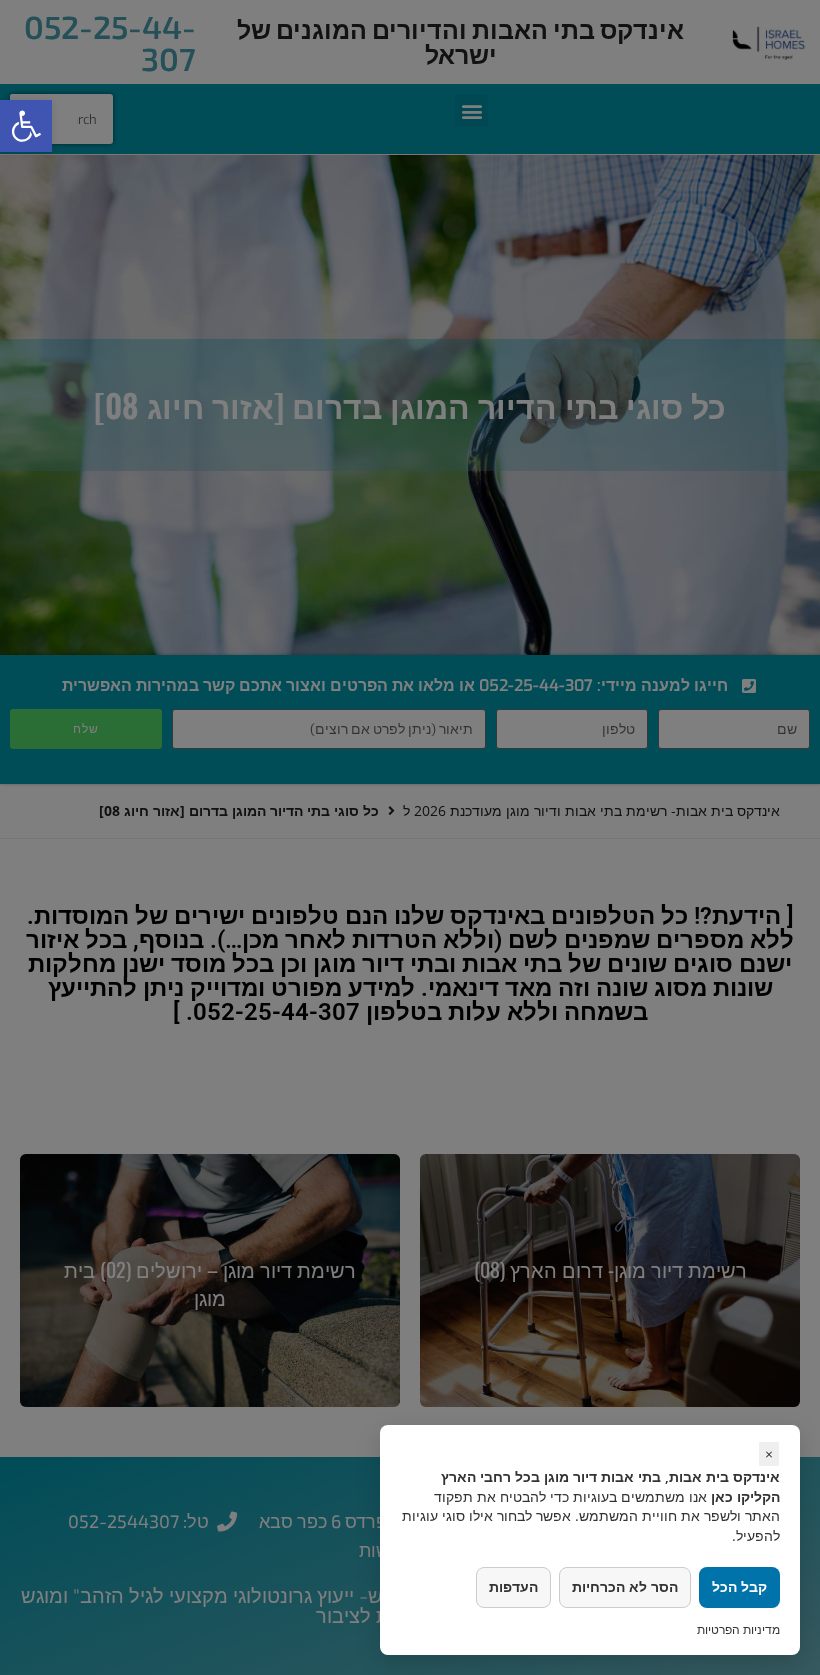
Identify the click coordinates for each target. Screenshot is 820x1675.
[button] (26, 126)
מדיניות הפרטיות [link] (738, 1629)
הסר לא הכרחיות (625, 1586)
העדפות (513, 1586)
